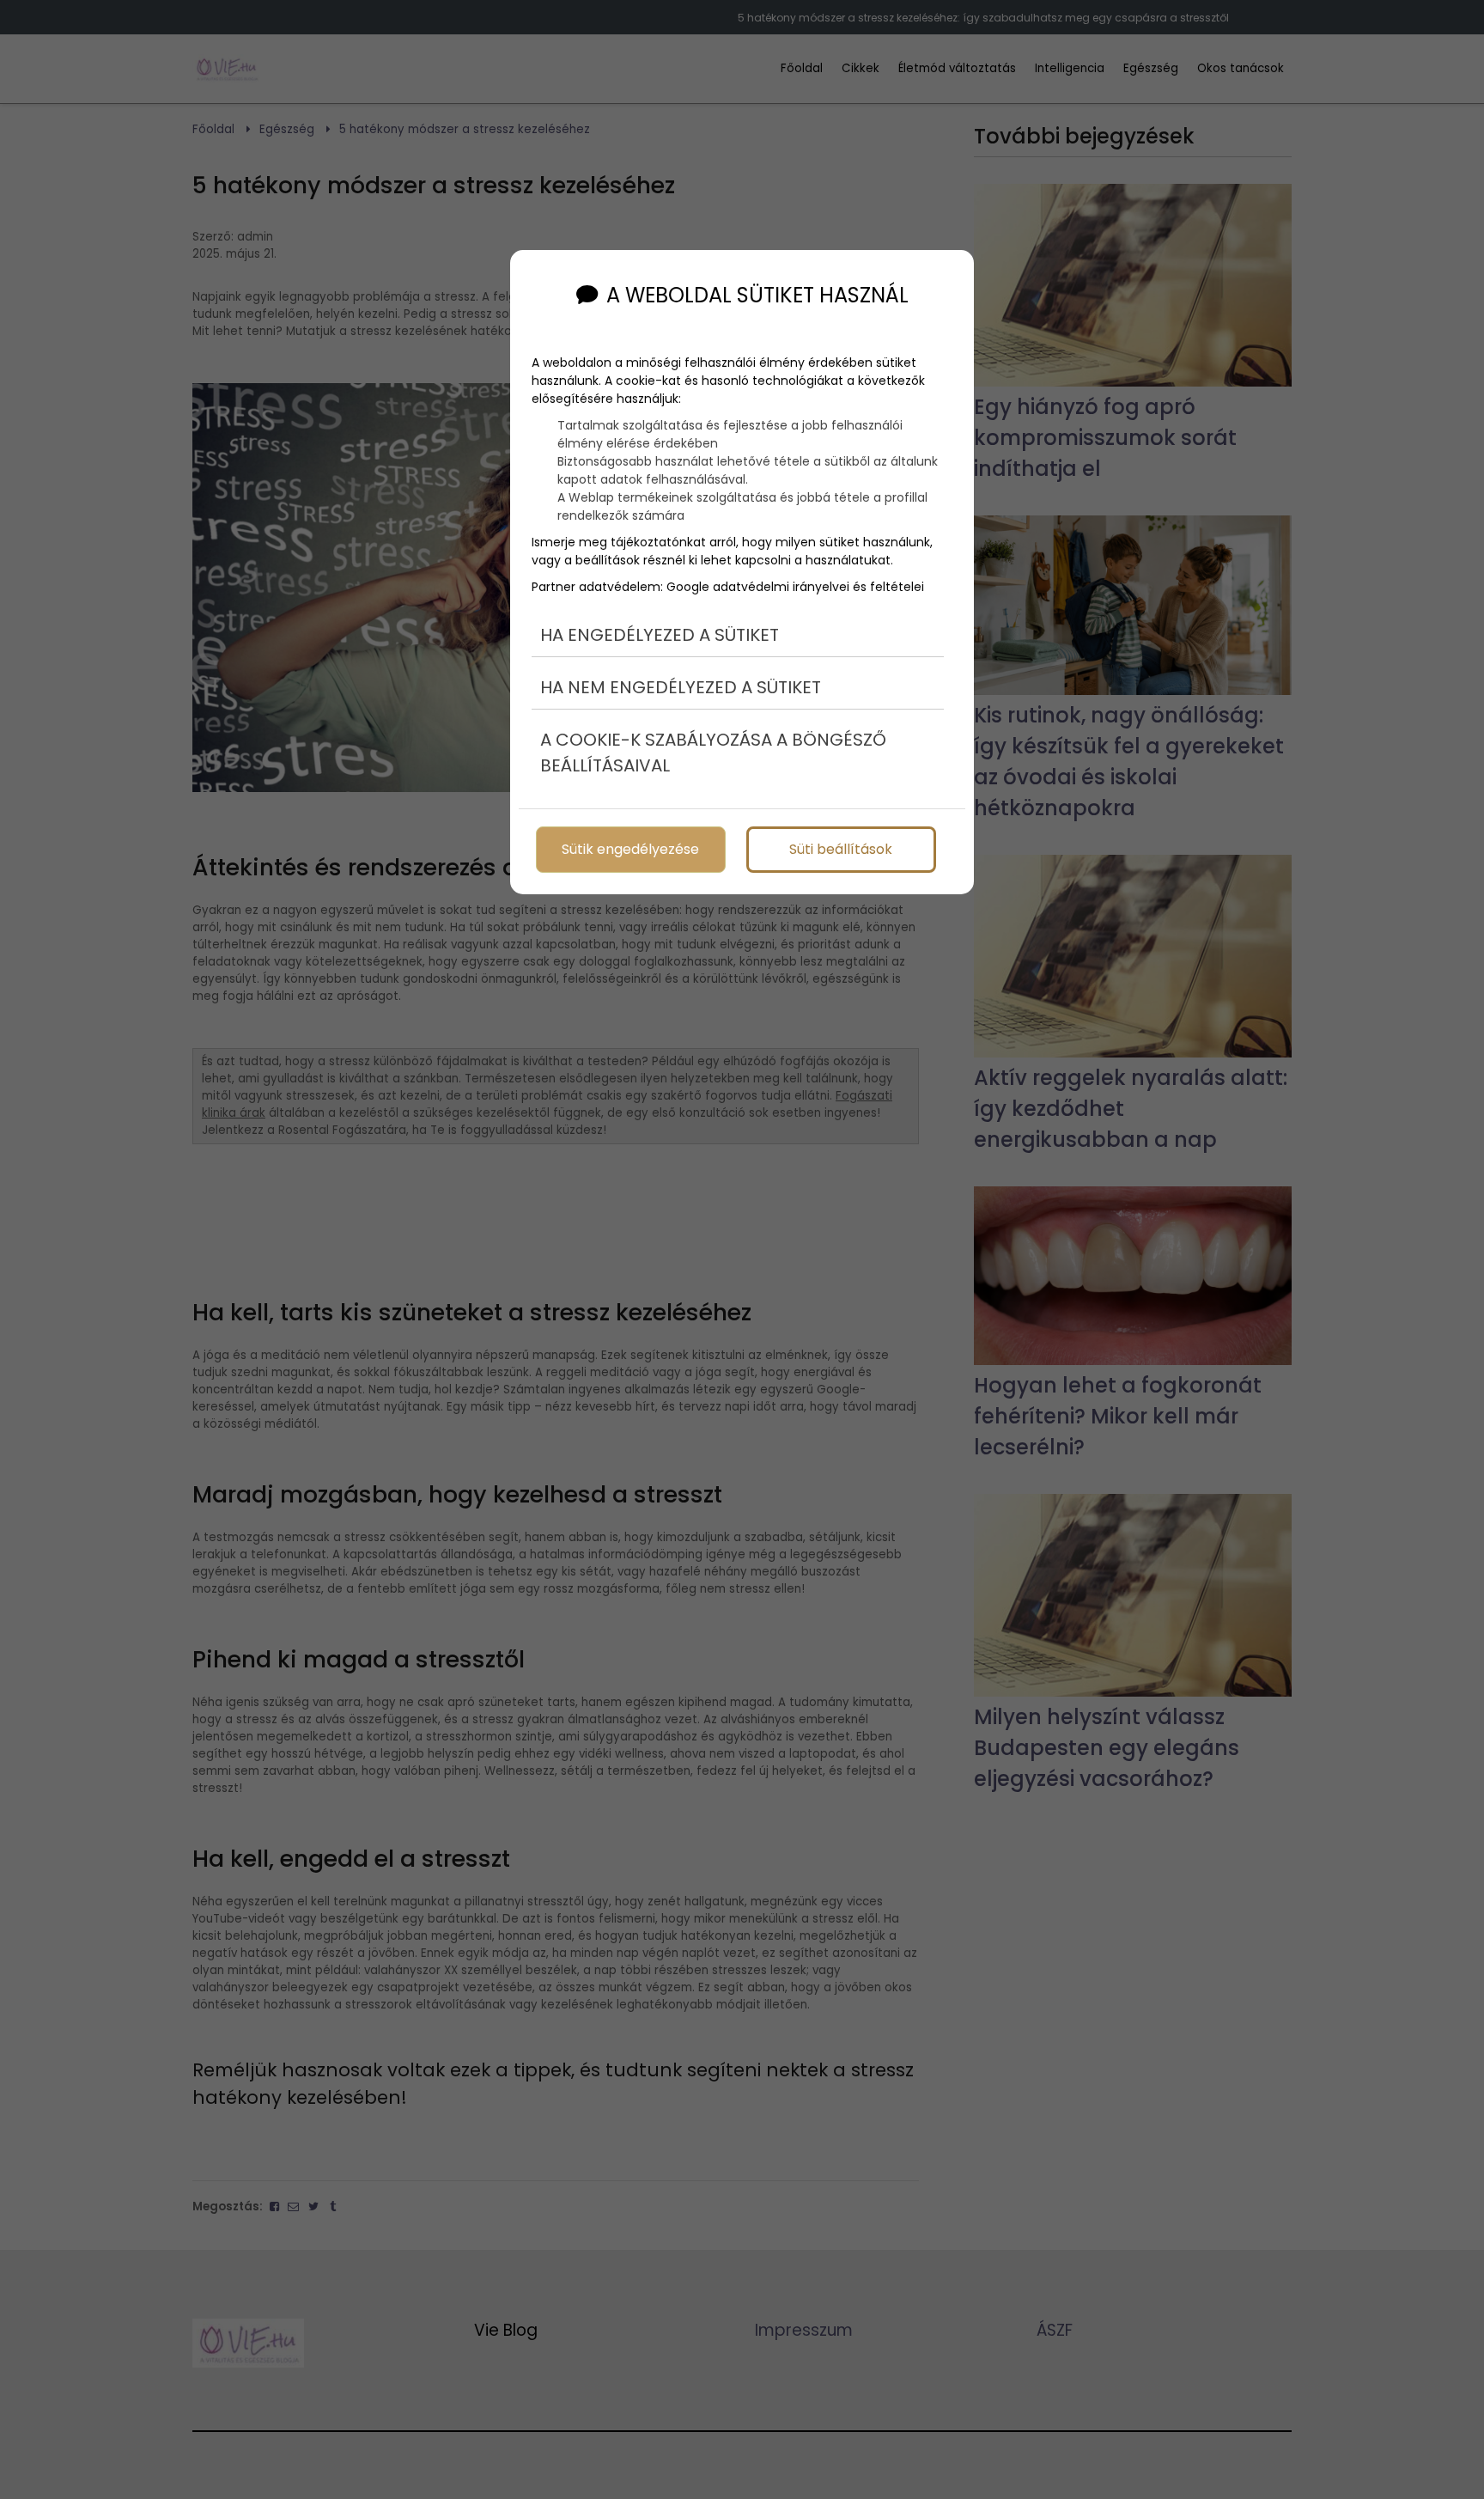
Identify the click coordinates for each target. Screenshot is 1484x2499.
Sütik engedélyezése (630, 849)
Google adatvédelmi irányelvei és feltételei (795, 587)
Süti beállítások (841, 849)
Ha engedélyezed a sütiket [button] (660, 635)
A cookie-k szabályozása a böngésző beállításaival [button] (713, 753)
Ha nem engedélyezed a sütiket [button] (681, 687)
